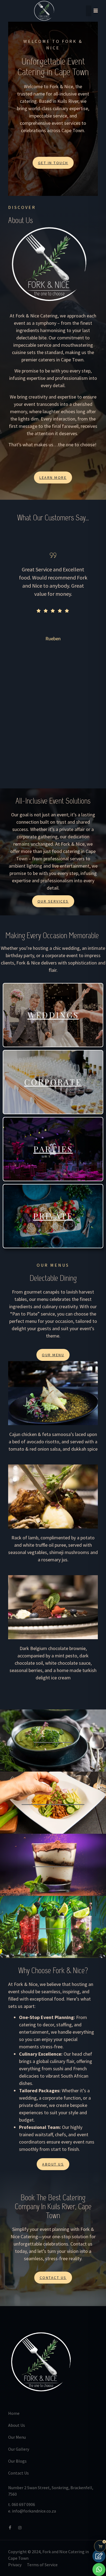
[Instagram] (21, 2528)
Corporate (53, 1082)
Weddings (53, 1015)
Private (53, 1216)
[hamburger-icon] (92, 11)
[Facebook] (12, 2528)
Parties (53, 1149)
